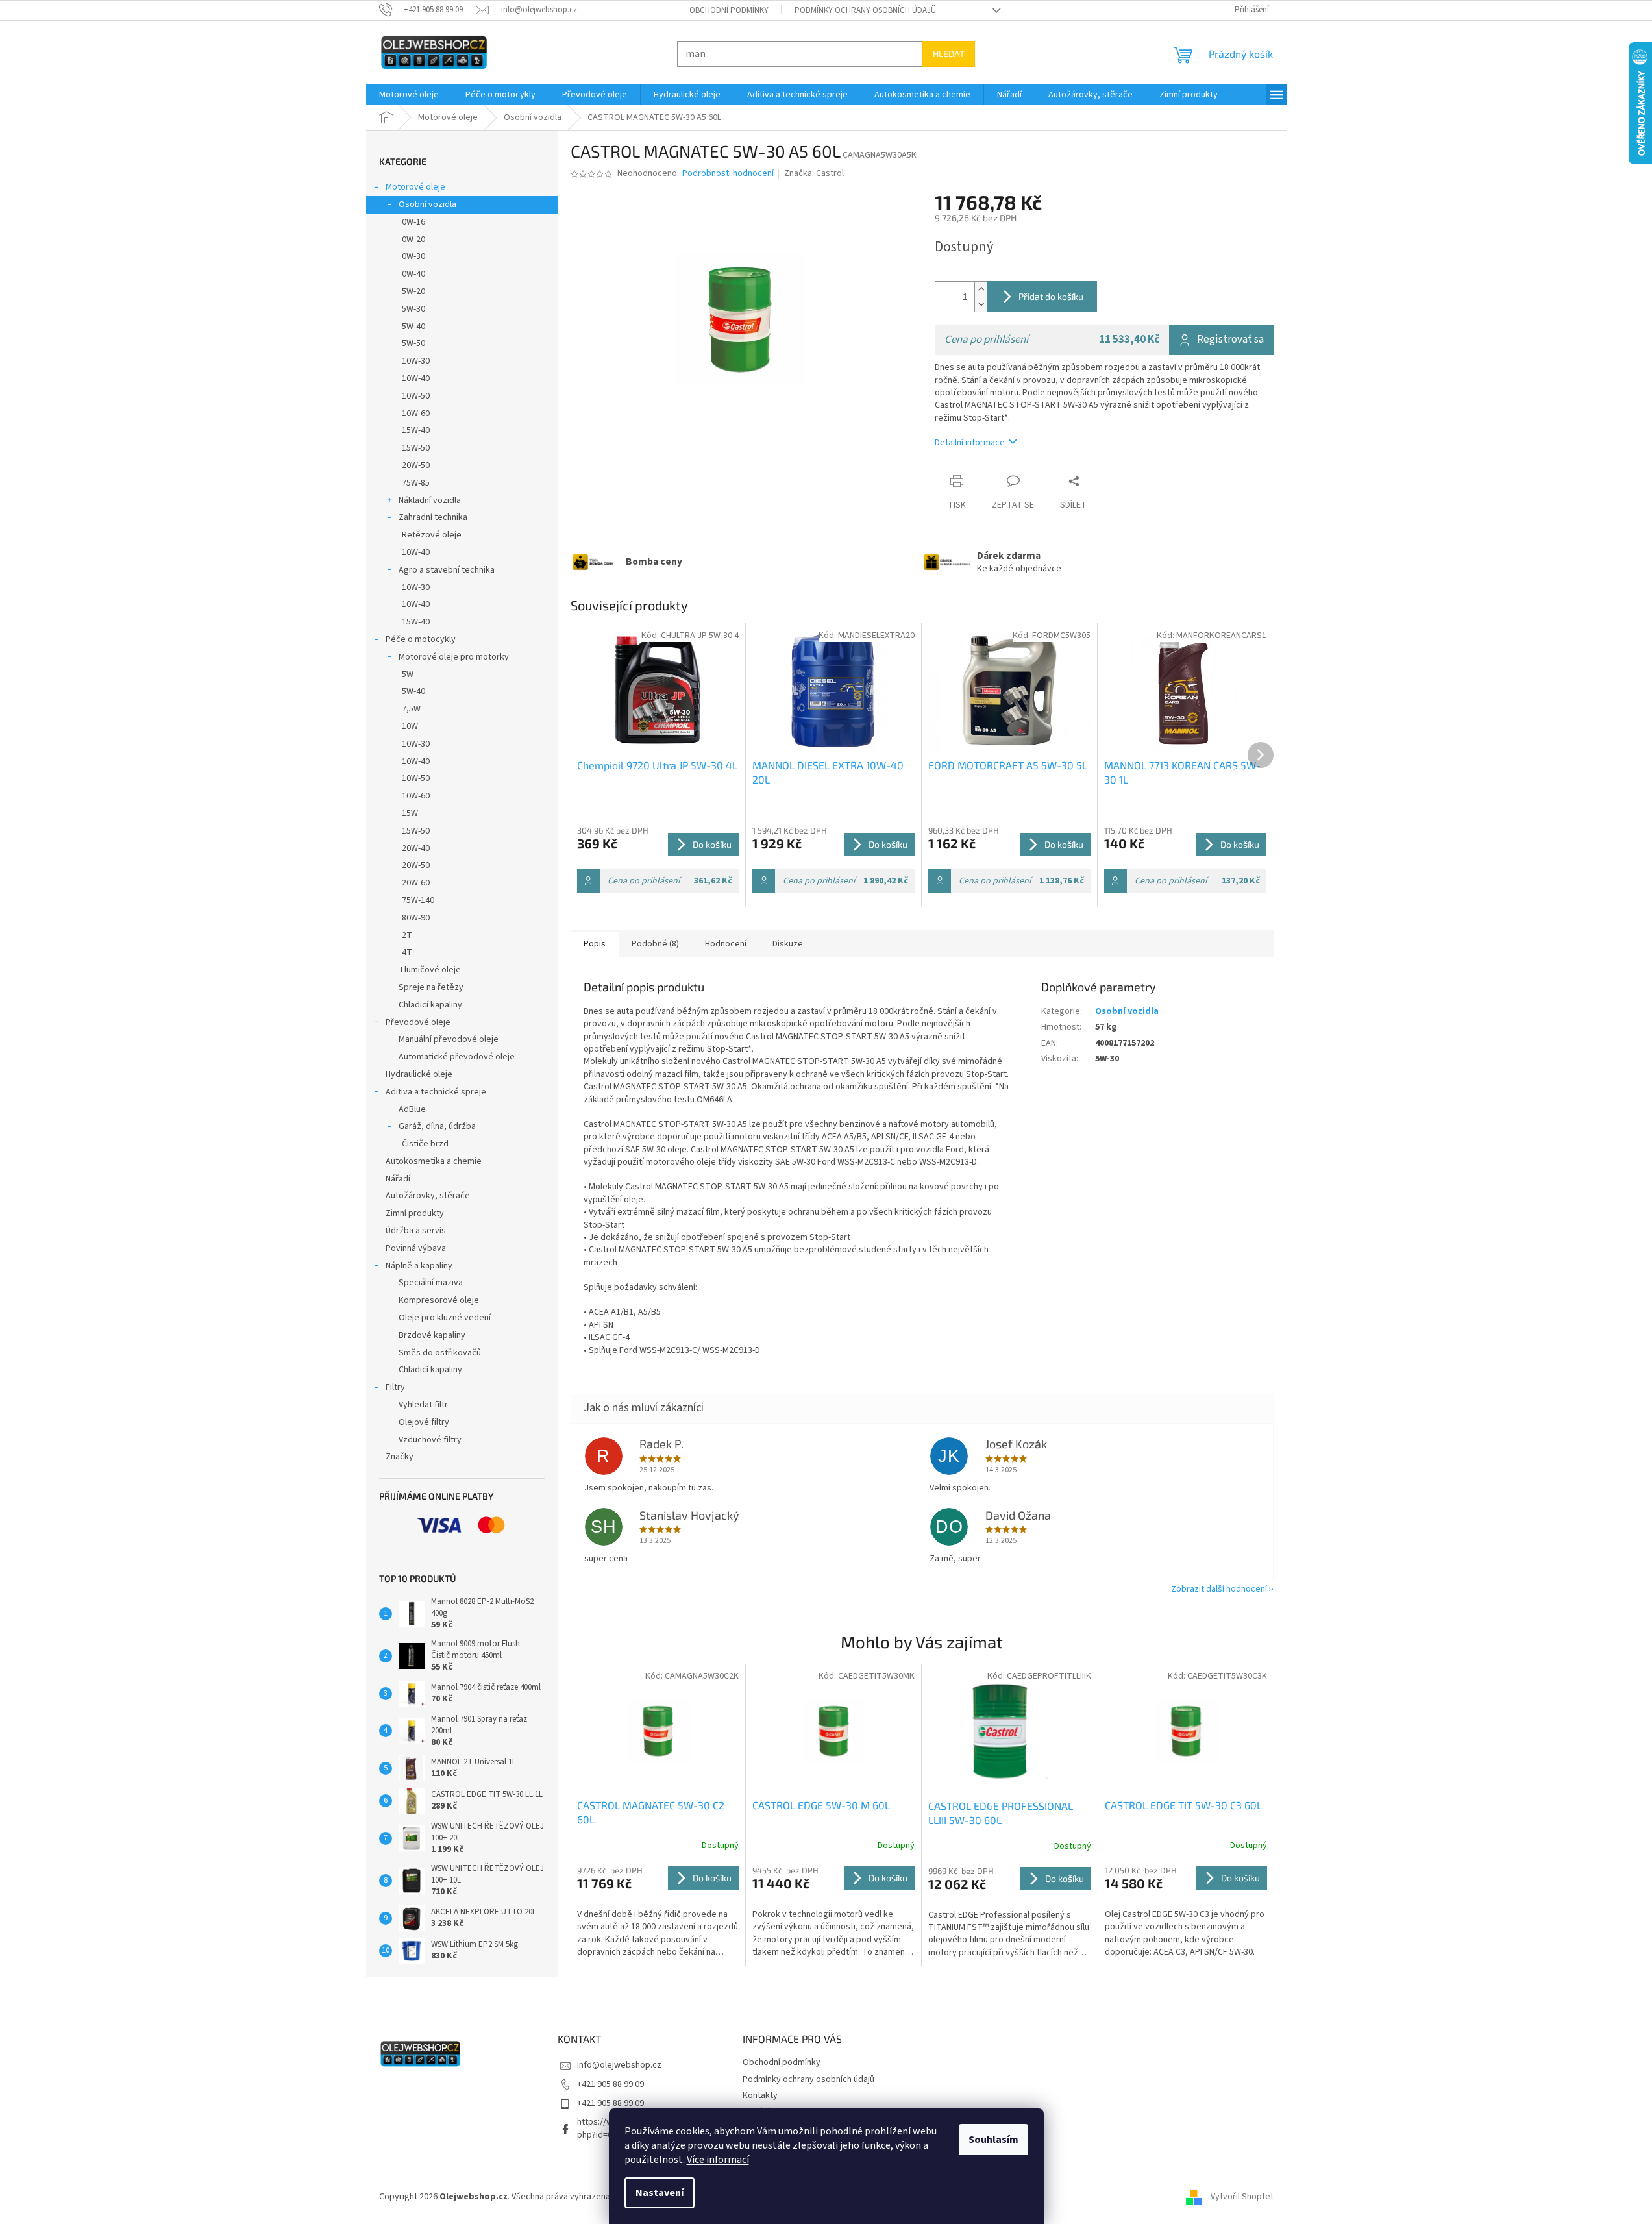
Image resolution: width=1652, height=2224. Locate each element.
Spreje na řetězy (431, 987)
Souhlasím (993, 2140)
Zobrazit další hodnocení (1219, 1589)
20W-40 (416, 848)
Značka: (814, 173)
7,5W (411, 709)
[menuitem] (409, 95)
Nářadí (398, 1179)
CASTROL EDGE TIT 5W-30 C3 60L (1183, 1805)
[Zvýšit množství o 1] (981, 289)
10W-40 (416, 378)
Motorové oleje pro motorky (454, 657)
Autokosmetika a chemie (434, 1161)
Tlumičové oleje (430, 970)
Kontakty (760, 2095)
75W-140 (418, 900)
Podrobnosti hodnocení (728, 174)
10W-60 (416, 414)
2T (407, 935)
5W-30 (413, 309)
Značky (400, 1457)
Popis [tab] (595, 944)
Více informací (718, 2160)
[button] (658, 1912)
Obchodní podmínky (729, 10)
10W (410, 726)
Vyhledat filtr (423, 1405)
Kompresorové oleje (439, 1300)
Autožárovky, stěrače (428, 1196)
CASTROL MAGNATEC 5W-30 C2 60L (651, 1812)
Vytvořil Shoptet (1242, 2197)
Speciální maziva (431, 1283)
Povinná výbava (416, 1248)
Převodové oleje (418, 1022)
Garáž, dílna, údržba (437, 1126)
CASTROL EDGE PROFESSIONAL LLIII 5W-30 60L (1001, 1813)
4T (407, 952)
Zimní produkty (415, 1213)
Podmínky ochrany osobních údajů (865, 10)
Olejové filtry (424, 1422)
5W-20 (413, 291)
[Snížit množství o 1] (981, 304)
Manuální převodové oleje (449, 1039)
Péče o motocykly (421, 639)
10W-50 (416, 396)
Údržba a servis (416, 1231)
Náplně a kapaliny (419, 1266)
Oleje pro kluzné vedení (445, 1318)
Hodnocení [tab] (726, 944)
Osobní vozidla (427, 204)
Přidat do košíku (1051, 296)
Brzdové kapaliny (432, 1335)
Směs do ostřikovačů (440, 1353)
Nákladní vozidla (430, 500)
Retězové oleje (432, 535)
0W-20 (413, 240)
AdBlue (412, 1109)
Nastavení (660, 2193)
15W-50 (416, 448)
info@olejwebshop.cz (619, 2065)
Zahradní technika (433, 517)
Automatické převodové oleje (457, 1057)
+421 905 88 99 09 (610, 2084)
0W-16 (413, 222)
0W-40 (413, 274)
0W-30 (413, 256)
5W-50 (413, 343)
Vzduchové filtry (430, 1440)
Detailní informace (970, 443)
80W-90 (416, 918)
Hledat (949, 54)
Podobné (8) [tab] (655, 944)
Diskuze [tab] (788, 944)
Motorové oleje (415, 187)
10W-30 (416, 361)
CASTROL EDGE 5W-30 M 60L (821, 1805)
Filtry (395, 1387)
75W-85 (416, 483)
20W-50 (416, 465)
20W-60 (416, 883)
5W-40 (413, 327)
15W (410, 813)
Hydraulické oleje (419, 1074)
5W (408, 674)
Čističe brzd (425, 1144)
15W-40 (416, 430)
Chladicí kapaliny (430, 1005)
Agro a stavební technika (447, 570)
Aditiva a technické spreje (436, 1092)
